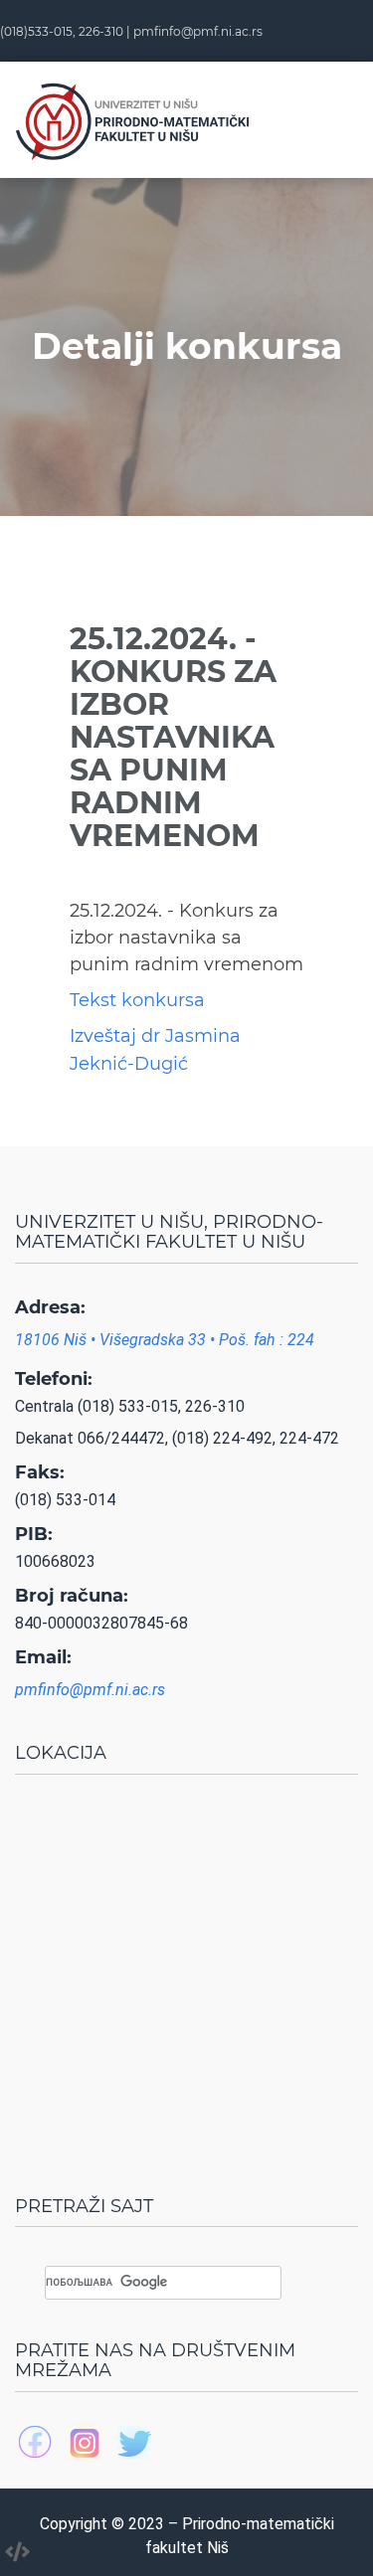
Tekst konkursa (137, 1000)
